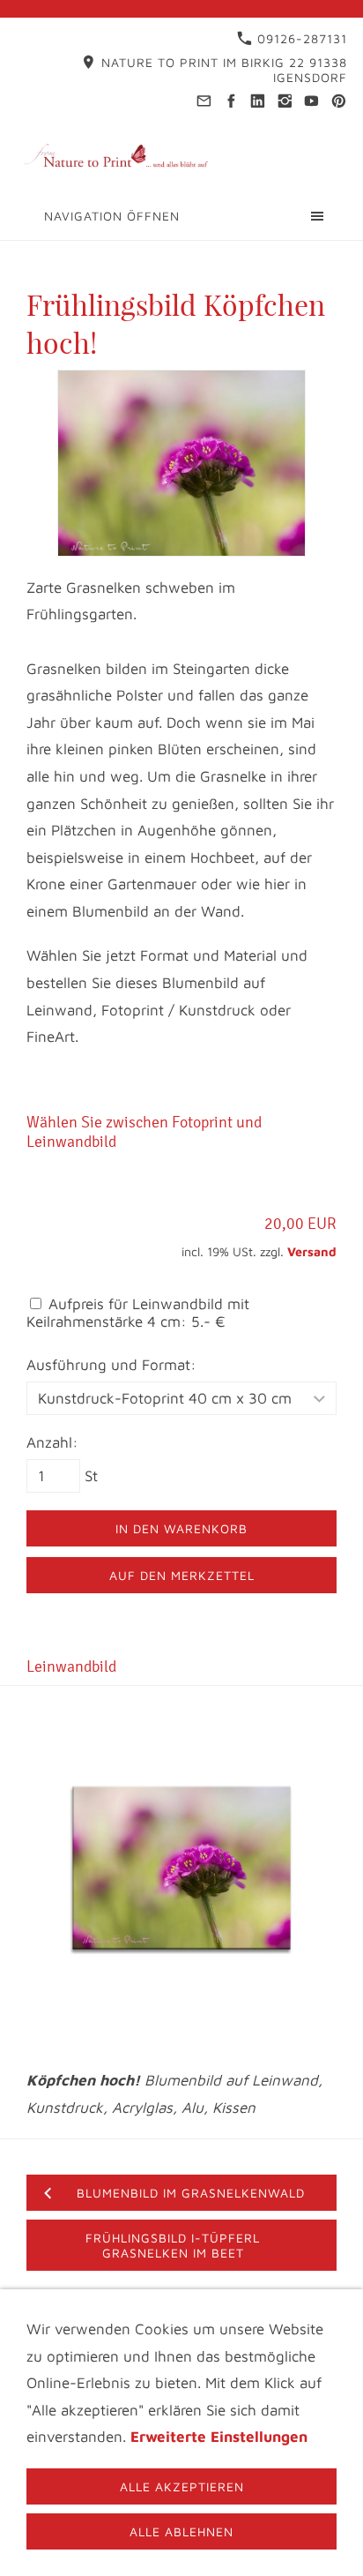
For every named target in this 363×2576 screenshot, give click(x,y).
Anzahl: (52, 1442)
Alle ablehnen (181, 2531)
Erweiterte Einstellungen (219, 2437)
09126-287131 (300, 38)
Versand (312, 1251)
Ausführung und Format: (111, 1365)
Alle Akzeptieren (182, 2486)
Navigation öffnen (112, 216)
